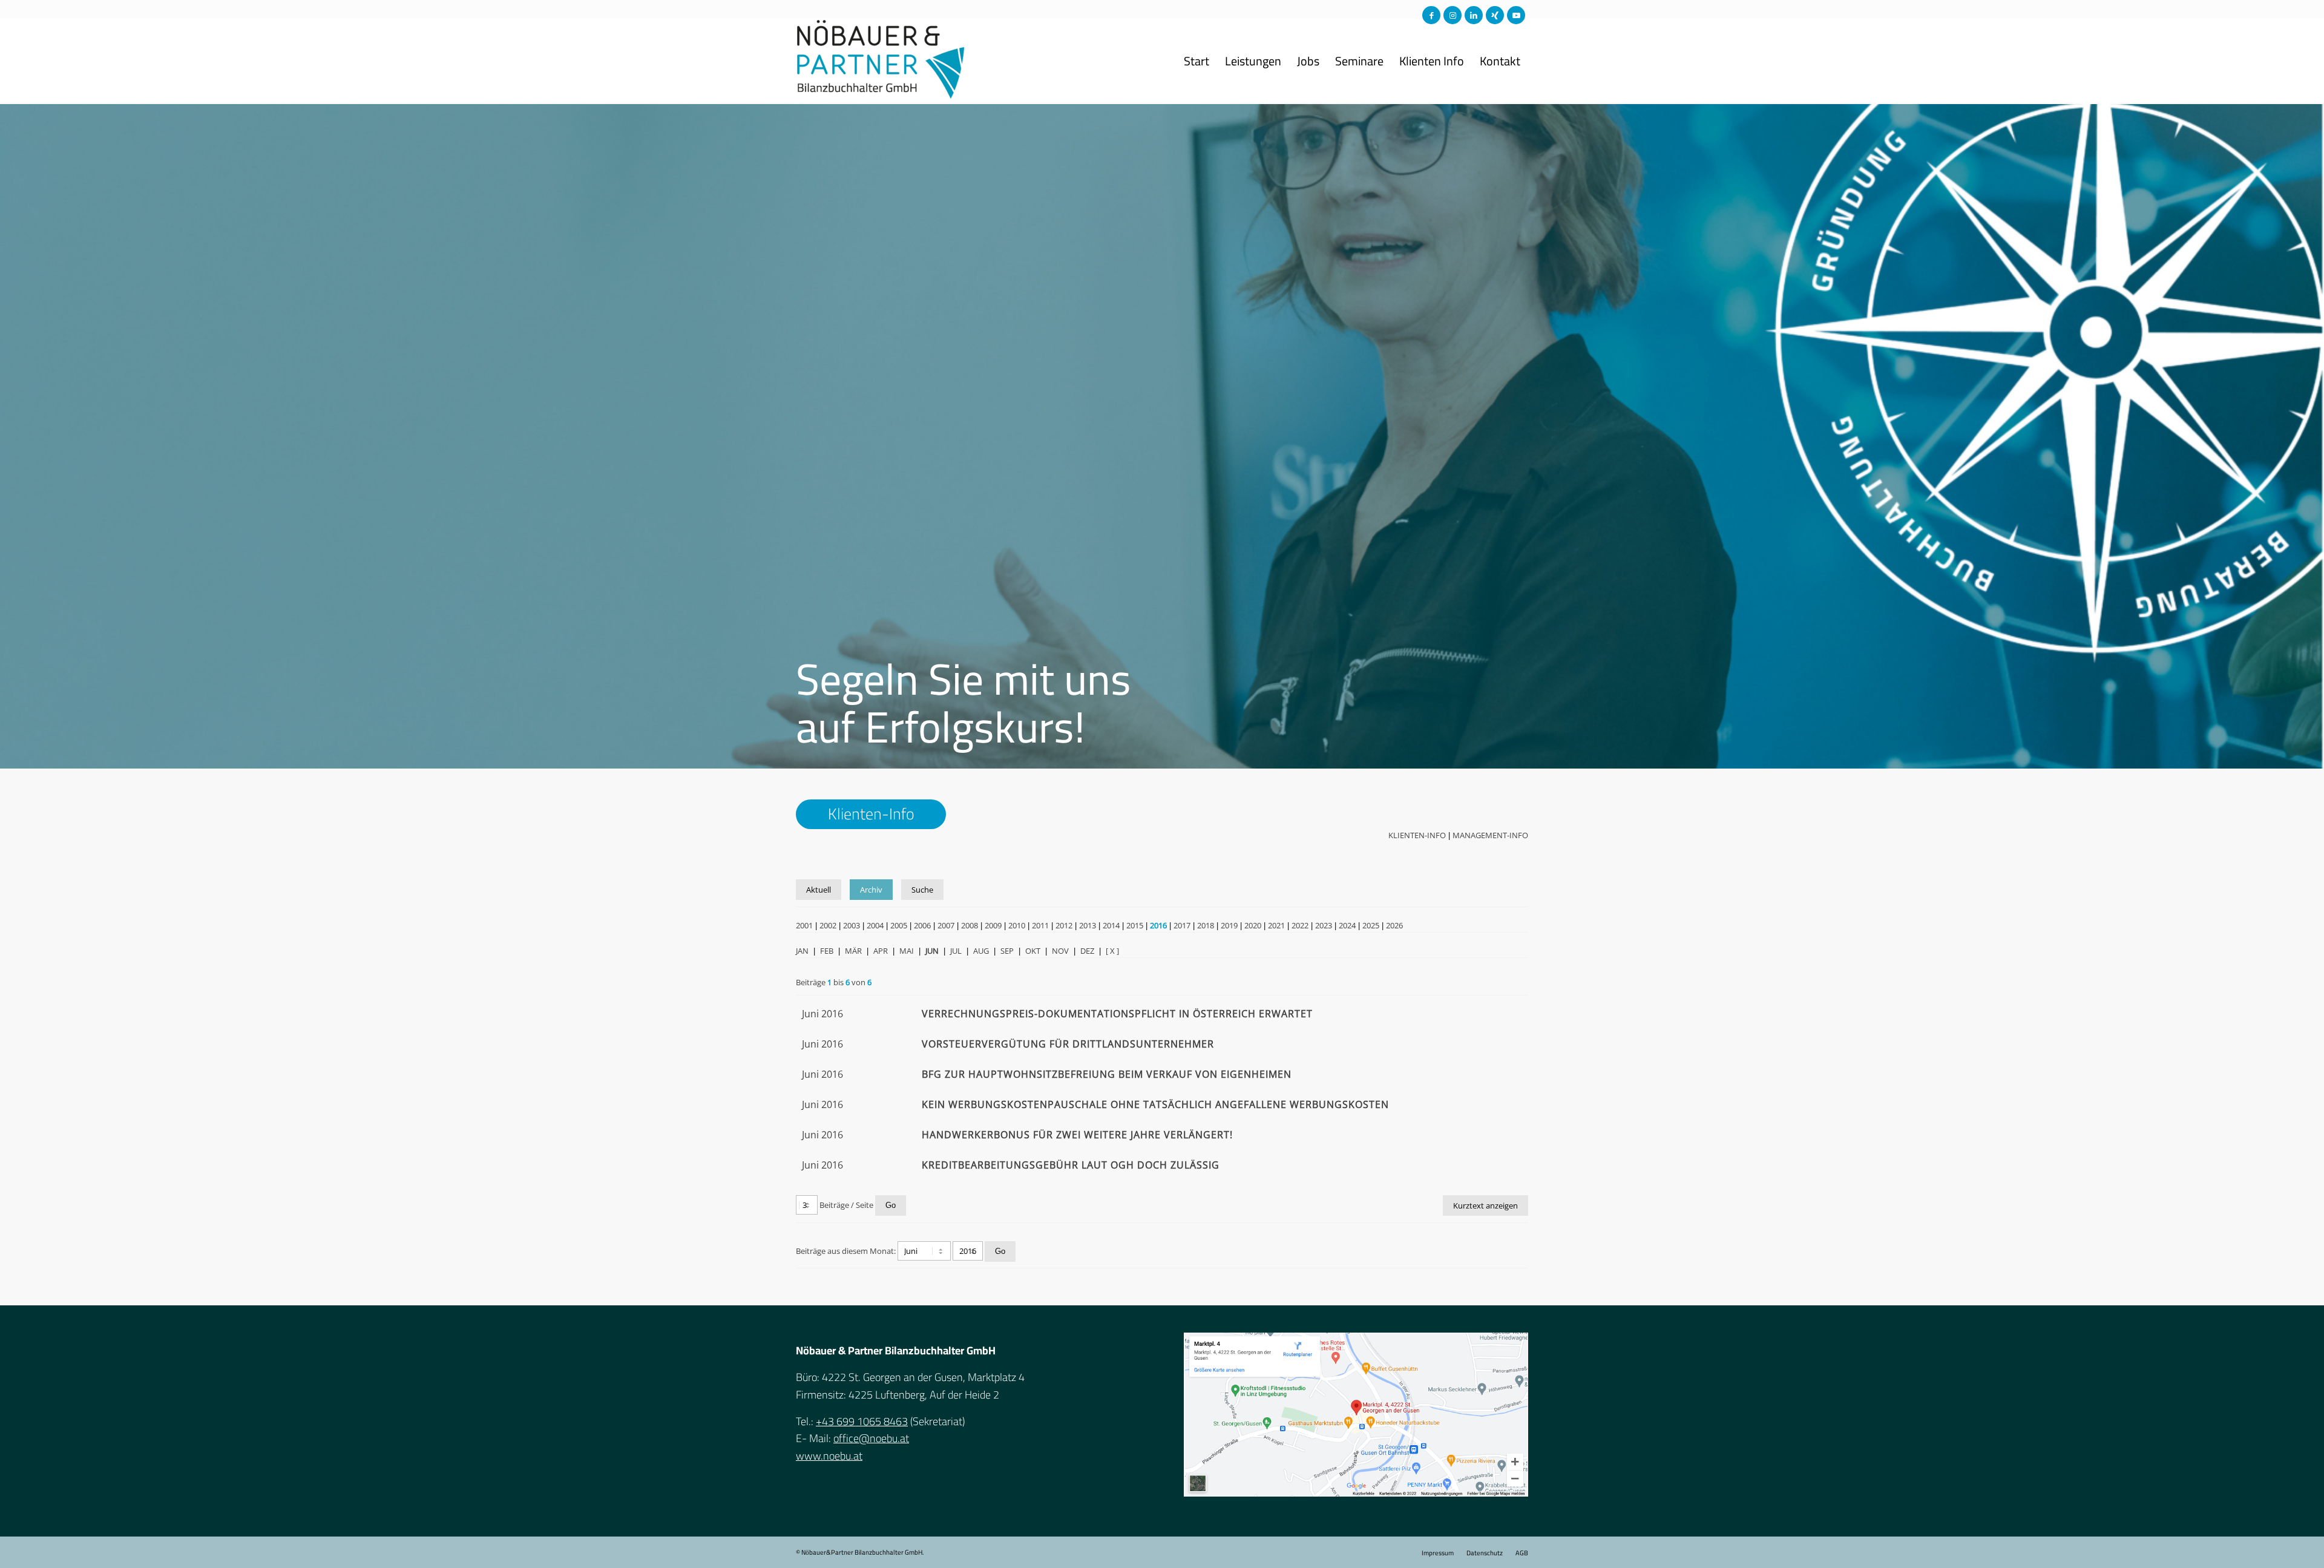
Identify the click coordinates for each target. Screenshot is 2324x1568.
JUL (956, 951)
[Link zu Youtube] (1516, 15)
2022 (1300, 925)
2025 (1371, 925)
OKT (1033, 951)
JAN (802, 951)
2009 (993, 925)
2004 (875, 925)
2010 (1017, 925)
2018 (1206, 925)
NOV (1060, 951)
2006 (922, 925)
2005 (899, 925)
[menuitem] (1196, 61)
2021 (1276, 925)
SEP (1007, 951)
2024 (1347, 925)
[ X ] (1112, 951)
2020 (1253, 925)
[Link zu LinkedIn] (1474, 15)
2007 (946, 925)
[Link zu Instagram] (1452, 15)
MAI (907, 951)
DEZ (1087, 951)
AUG (981, 951)
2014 (1111, 925)
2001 (804, 925)
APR (881, 951)
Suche (922, 890)
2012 (1064, 925)
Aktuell (819, 890)
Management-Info (1490, 835)
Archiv (871, 890)
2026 (1394, 925)
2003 (852, 925)
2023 (1324, 925)
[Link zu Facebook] (1431, 15)
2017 (1182, 925)
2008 (970, 925)
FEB (827, 951)
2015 (1135, 925)
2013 (1088, 925)
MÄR (853, 951)
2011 (1040, 925)
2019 (1229, 925)
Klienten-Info (1417, 835)
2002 (828, 925)
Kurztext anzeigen (1485, 1206)
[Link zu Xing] (1495, 15)
